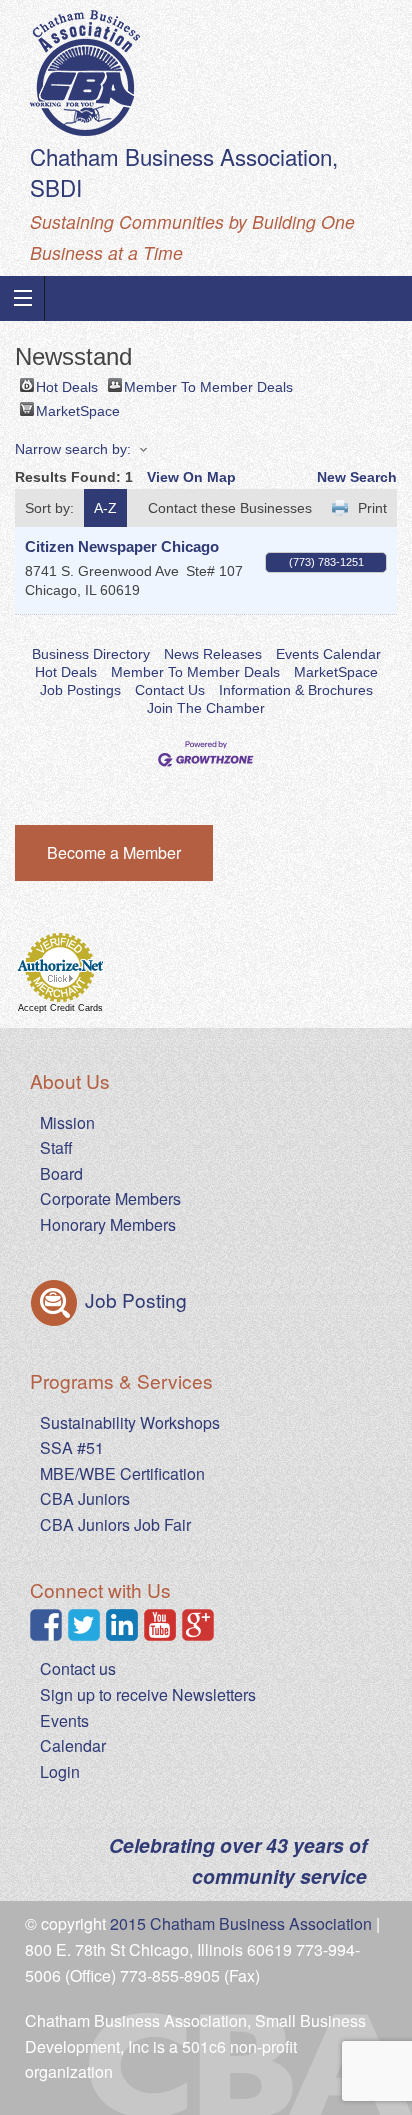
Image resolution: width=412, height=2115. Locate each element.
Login (60, 1771)
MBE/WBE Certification (122, 1473)
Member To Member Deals (208, 385)
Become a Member (114, 852)
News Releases (213, 654)
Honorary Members (108, 1224)
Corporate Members (110, 1198)
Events (64, 1720)
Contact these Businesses (230, 508)
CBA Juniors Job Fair (115, 1524)
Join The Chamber (206, 708)
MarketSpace (78, 409)
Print (372, 508)
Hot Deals (67, 385)
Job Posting (133, 1299)
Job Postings (80, 690)
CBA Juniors (85, 1498)
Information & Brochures (296, 690)
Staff (56, 1147)
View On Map (191, 477)
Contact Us (170, 690)
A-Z (105, 508)
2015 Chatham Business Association (241, 1923)
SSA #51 (72, 1447)
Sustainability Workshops (130, 1422)
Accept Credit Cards (60, 1008)
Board (61, 1173)
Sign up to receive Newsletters (148, 1694)
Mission (67, 1122)
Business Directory (91, 654)
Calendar (73, 1745)
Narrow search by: (73, 449)
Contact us (78, 1668)
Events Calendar (328, 654)
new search (357, 477)
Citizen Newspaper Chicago (122, 546)
